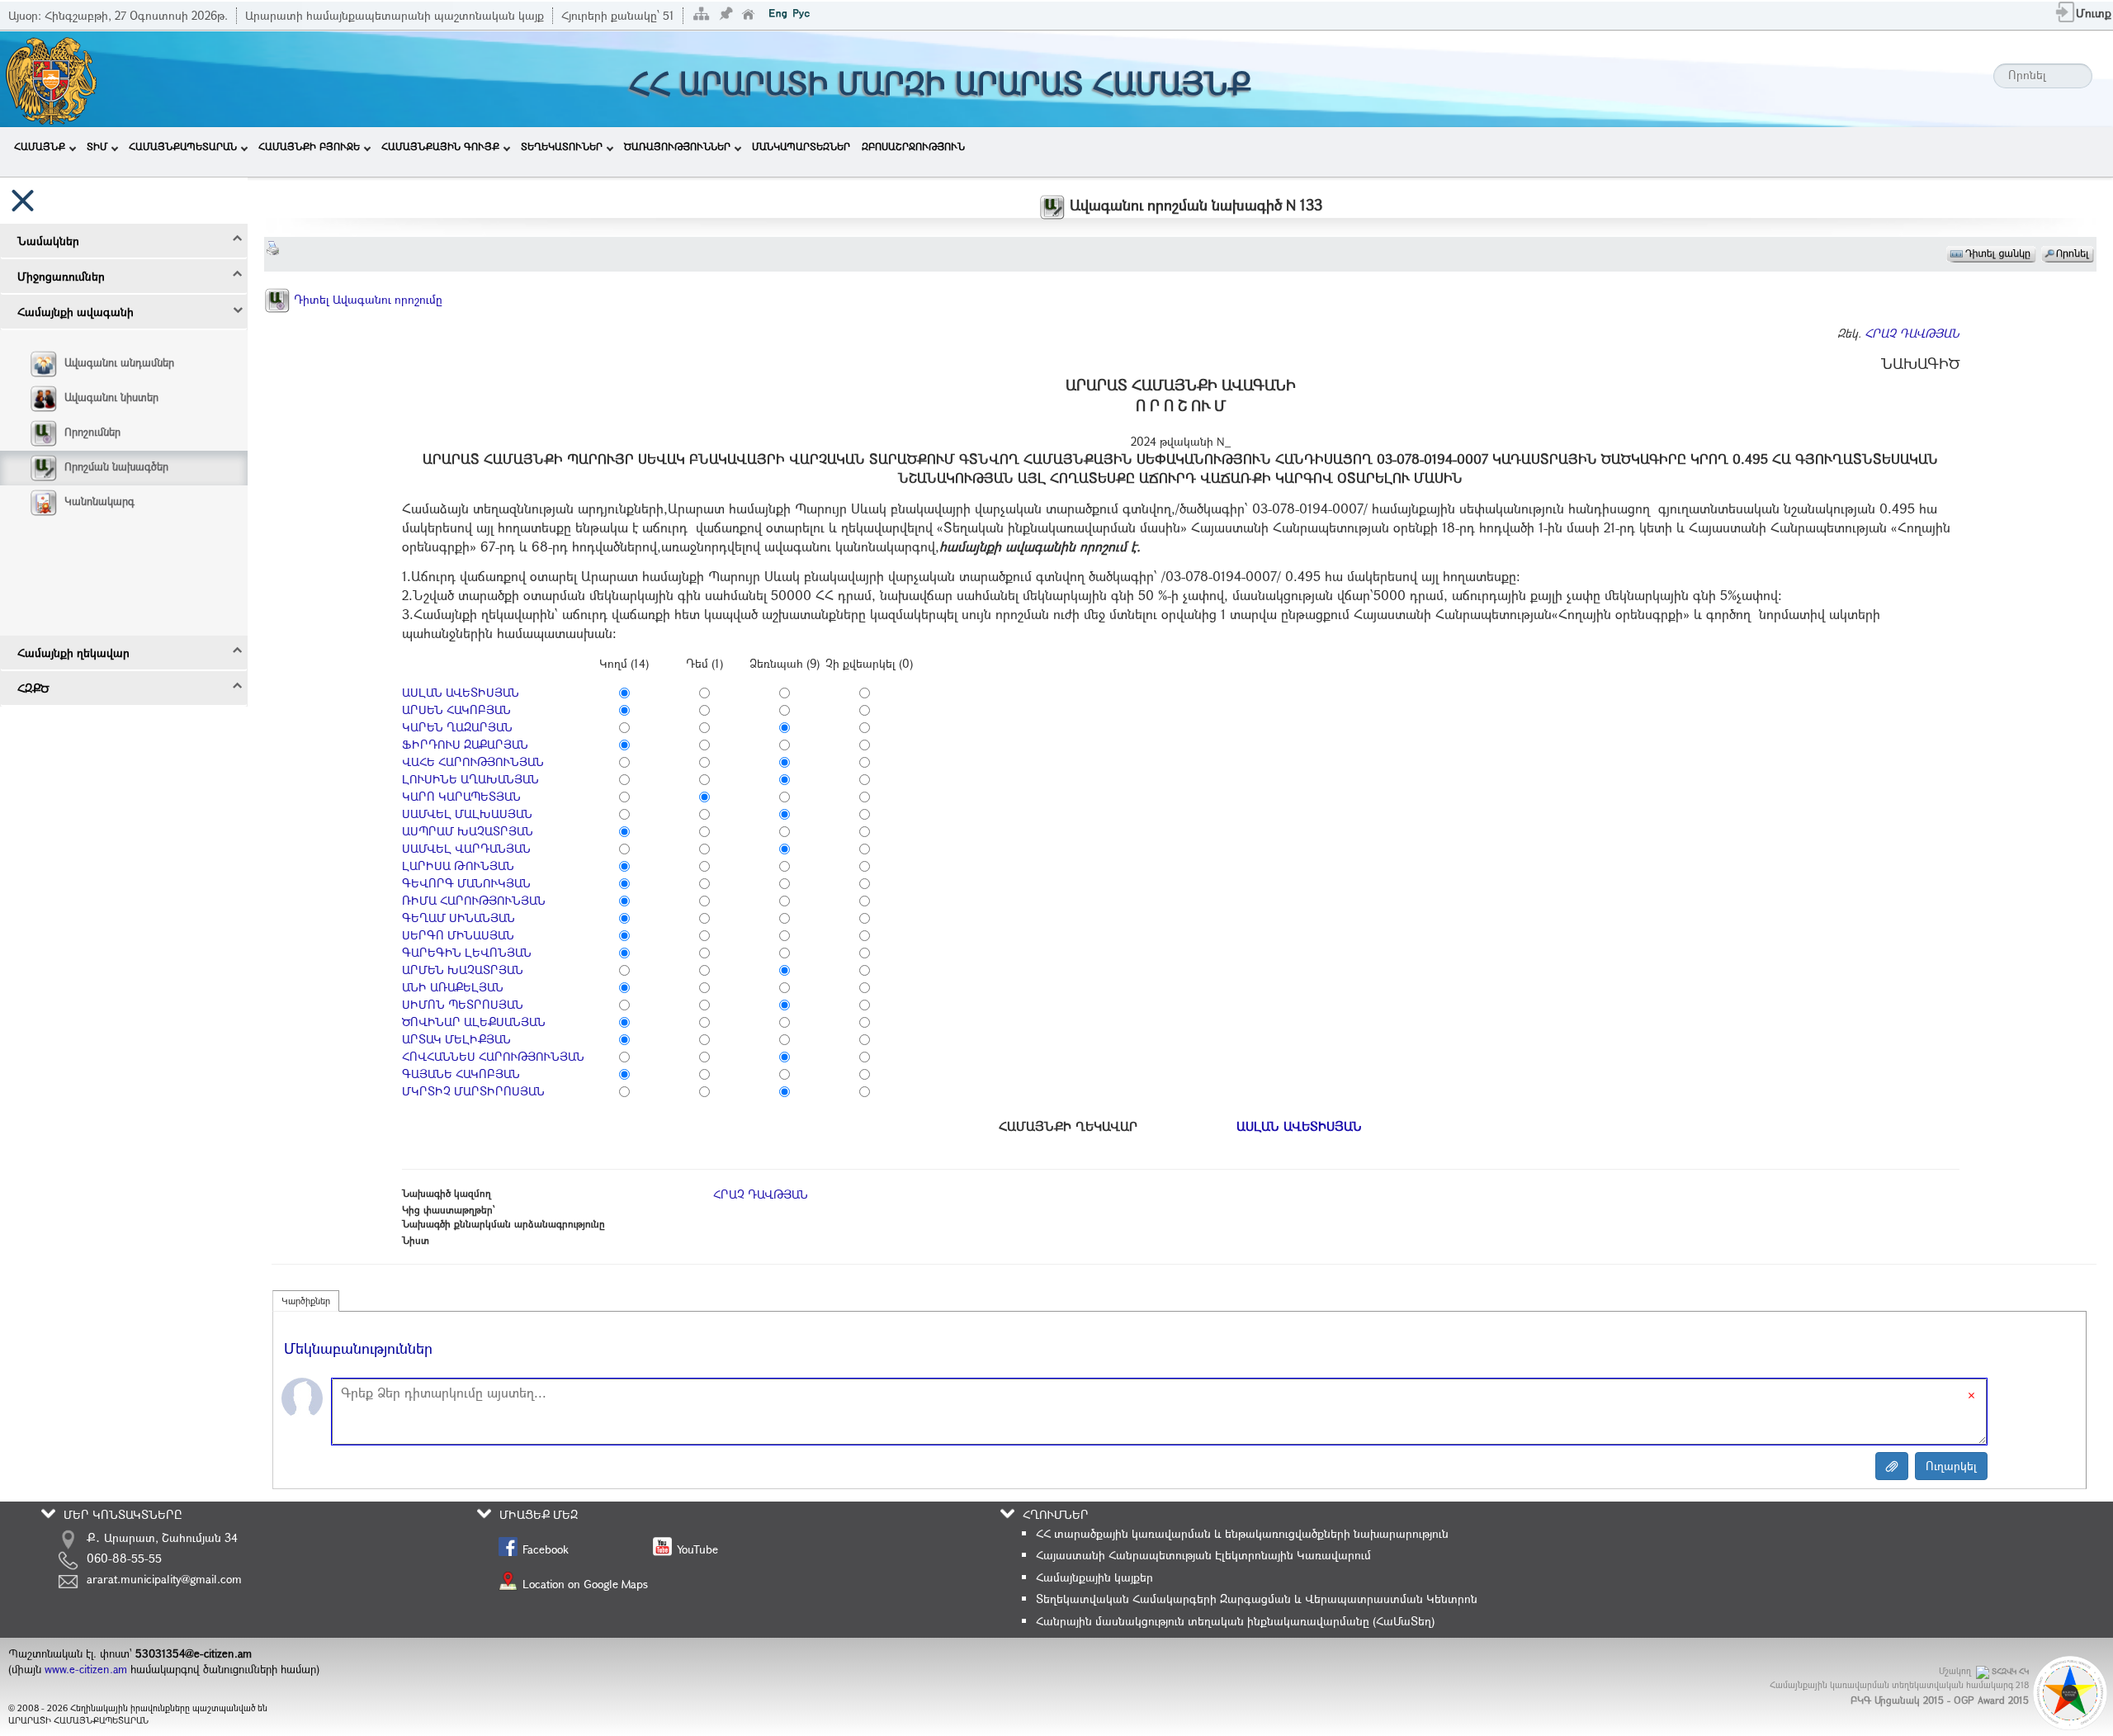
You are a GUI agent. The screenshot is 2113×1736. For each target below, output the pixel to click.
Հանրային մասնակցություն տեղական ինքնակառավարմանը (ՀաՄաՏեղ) (1235, 1621)
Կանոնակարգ (99, 501)
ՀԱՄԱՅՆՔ (40, 146)
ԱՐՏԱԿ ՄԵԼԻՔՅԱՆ (456, 1039)
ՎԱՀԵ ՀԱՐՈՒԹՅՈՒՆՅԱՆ (473, 762)
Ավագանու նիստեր (111, 397)
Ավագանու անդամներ (119, 362)
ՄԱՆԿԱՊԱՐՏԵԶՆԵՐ (801, 146)
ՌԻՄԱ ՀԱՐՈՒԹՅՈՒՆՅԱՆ (474, 900)
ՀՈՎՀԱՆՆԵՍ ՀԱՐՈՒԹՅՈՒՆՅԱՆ (493, 1056)
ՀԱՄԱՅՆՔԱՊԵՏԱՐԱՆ (183, 146)
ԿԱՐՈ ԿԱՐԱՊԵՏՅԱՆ (461, 796)
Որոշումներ (92, 432)
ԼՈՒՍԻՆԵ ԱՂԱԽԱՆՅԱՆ (470, 779)
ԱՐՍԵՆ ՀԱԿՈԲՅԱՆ (456, 710)
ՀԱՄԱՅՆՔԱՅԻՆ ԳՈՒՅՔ (440, 146)
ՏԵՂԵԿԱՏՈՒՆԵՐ (562, 146)
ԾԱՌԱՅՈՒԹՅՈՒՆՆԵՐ (677, 146)
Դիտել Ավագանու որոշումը (366, 299)
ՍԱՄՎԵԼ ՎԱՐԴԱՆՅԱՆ (466, 848)
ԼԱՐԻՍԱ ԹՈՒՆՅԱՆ (458, 866)
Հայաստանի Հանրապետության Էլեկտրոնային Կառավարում (1203, 1555)
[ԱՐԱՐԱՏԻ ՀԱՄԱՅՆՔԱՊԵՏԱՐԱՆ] (50, 77)
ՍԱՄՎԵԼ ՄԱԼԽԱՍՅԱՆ (467, 814)
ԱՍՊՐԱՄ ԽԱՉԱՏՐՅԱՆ (468, 831)
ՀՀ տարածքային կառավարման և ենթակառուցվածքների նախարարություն (1242, 1533)
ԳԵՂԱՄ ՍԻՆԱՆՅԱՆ (459, 918)
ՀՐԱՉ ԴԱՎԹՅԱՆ (1912, 333)
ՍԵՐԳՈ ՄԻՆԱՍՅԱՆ (458, 935)
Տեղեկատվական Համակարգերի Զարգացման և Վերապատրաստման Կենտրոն (1257, 1599)
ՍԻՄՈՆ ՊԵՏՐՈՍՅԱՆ (463, 1004)
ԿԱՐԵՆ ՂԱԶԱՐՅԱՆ (457, 727)
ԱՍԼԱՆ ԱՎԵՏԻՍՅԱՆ (461, 692)
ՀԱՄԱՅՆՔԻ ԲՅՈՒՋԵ (309, 146)
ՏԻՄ (97, 146)
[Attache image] (1892, 1466)
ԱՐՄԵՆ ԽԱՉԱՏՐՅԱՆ (463, 970)
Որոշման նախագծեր (116, 466)
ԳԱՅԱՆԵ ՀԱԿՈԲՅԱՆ (461, 1074)
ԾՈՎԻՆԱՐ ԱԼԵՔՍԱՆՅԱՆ (474, 1022)
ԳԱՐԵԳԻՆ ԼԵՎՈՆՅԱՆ (467, 952)
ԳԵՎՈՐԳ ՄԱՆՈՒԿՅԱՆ (466, 883)
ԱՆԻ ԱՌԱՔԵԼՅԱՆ (453, 987)
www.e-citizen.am (86, 1669)
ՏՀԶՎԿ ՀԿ (2010, 1671)
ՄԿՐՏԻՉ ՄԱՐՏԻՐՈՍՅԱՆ (473, 1091)
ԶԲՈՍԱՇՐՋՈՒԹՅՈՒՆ (913, 146)
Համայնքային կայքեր (1094, 1577)
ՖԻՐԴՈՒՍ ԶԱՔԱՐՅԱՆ (465, 744)
